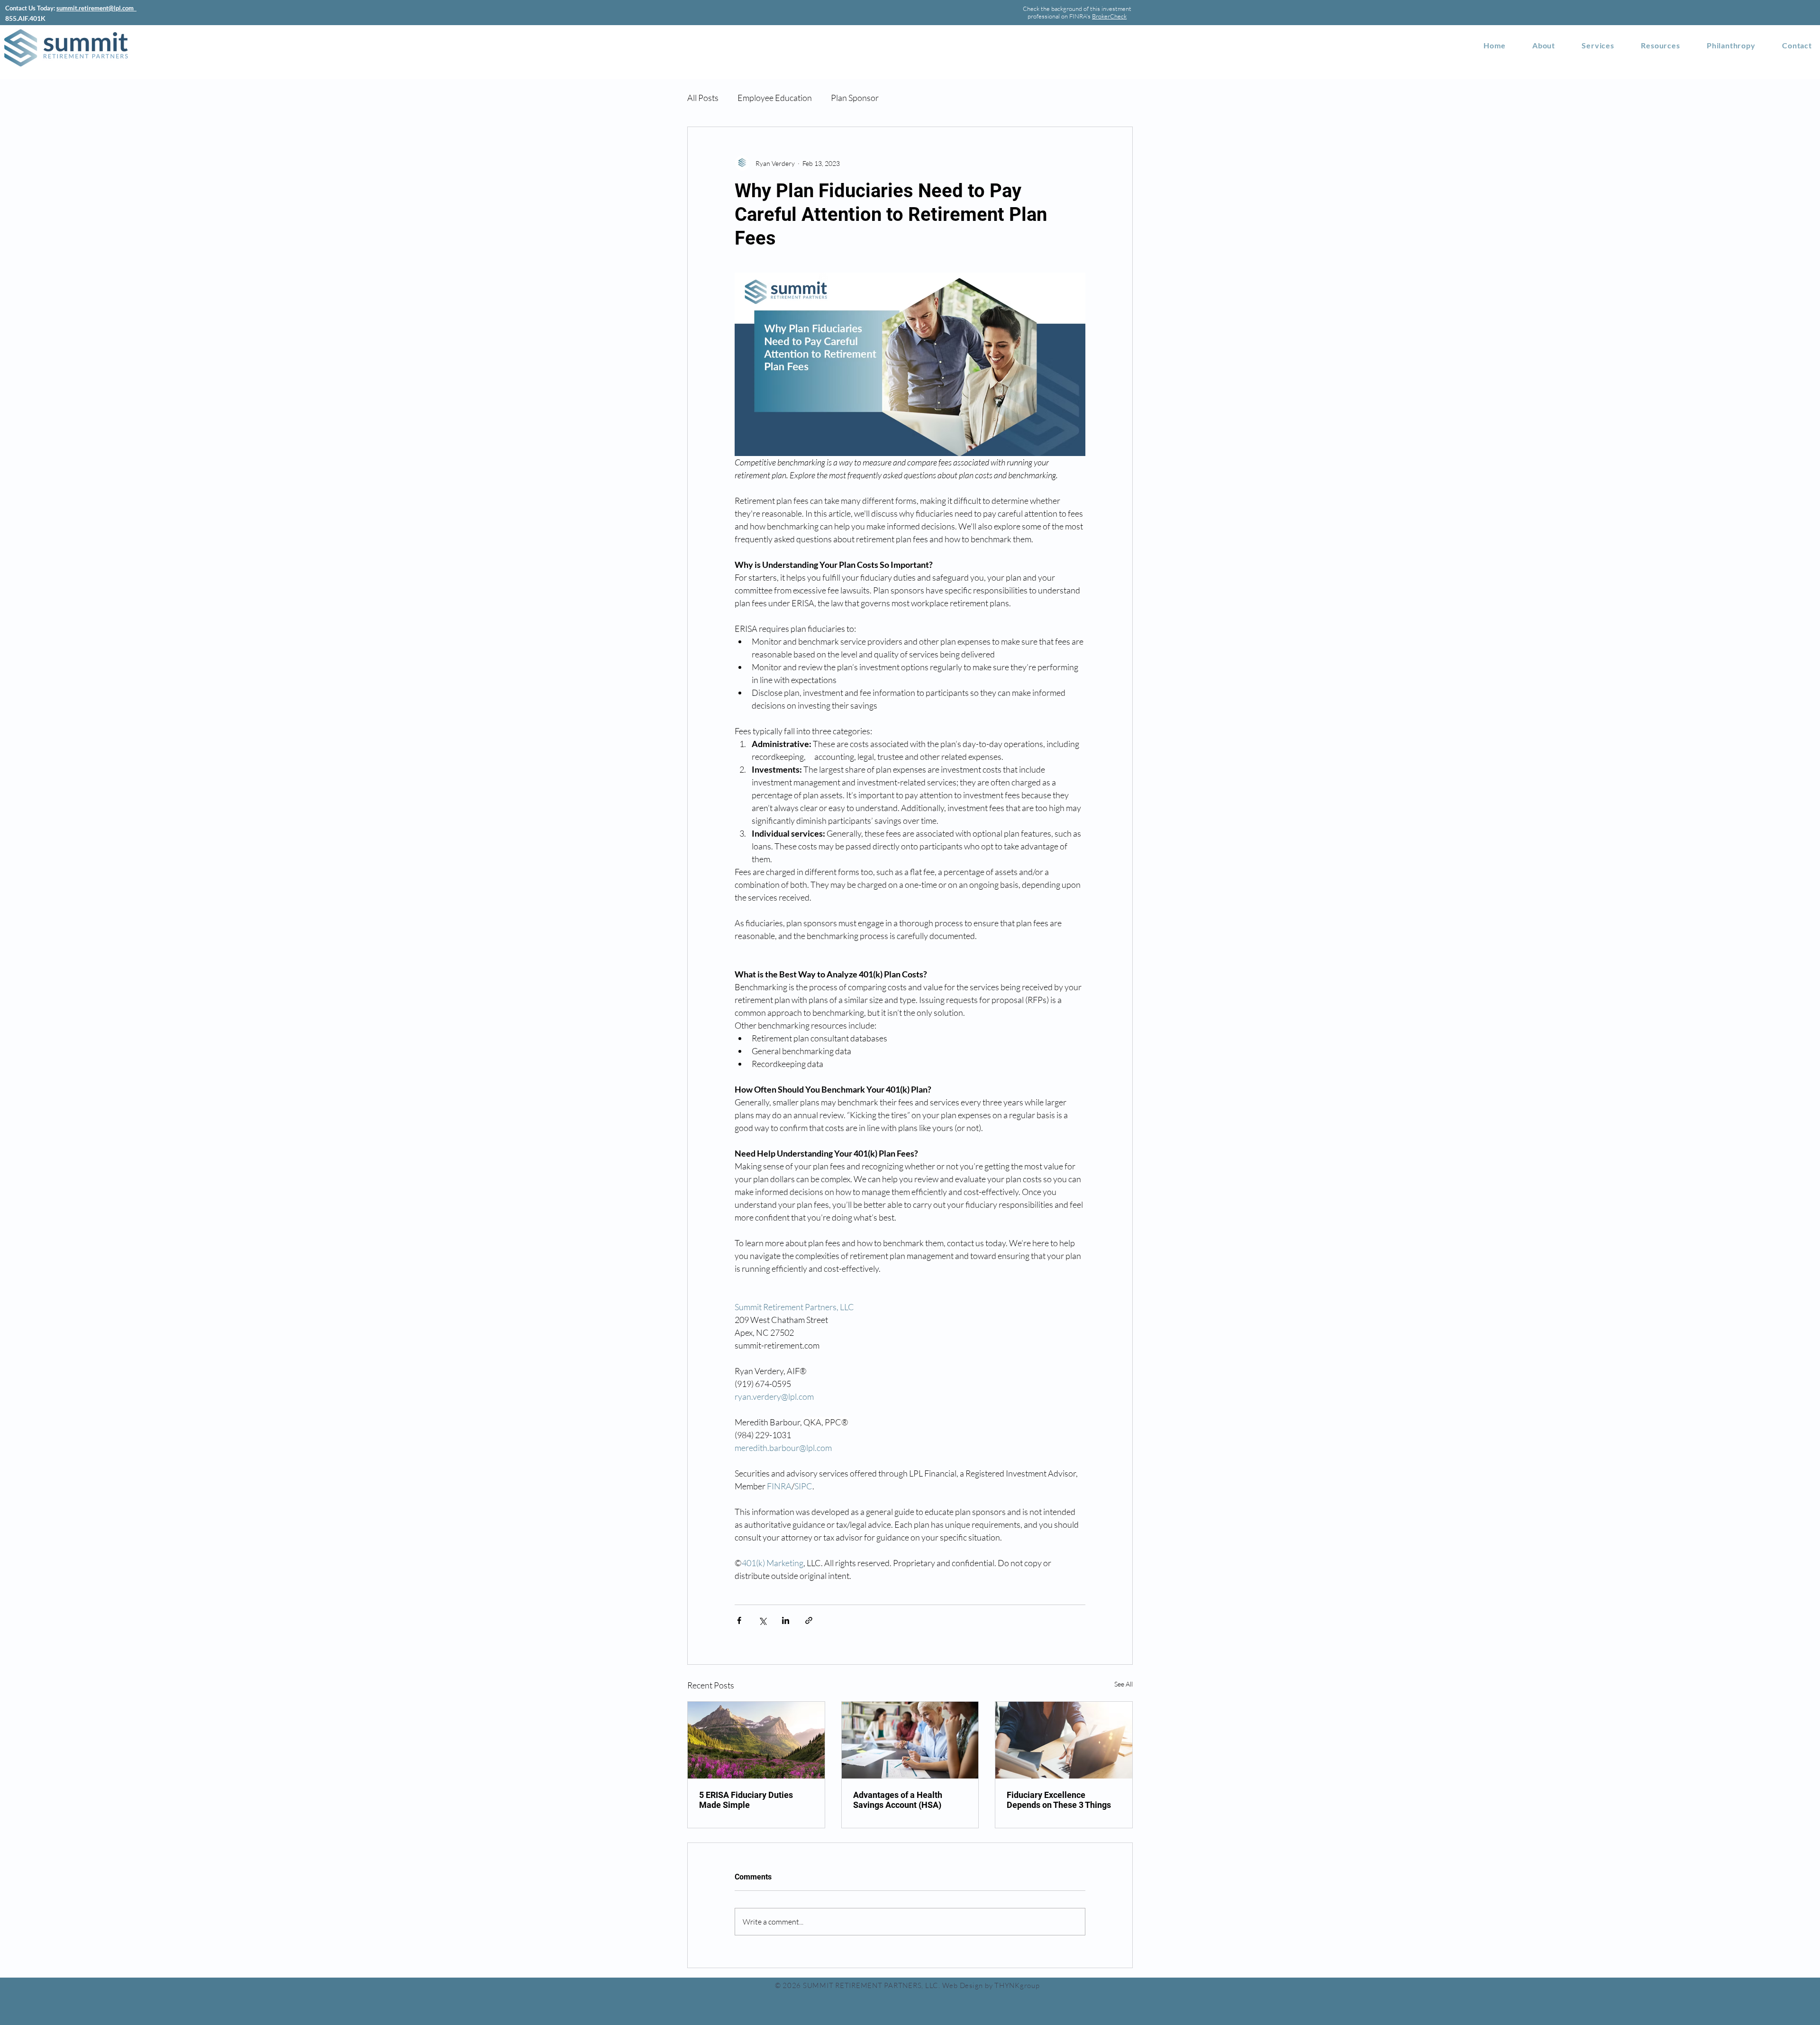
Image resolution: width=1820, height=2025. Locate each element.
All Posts (703, 98)
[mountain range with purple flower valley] (756, 1740)
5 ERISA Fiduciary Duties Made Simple (746, 1800)
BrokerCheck (1109, 16)
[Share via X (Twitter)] (762, 1620)
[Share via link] (809, 1620)
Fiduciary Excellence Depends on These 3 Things (1059, 1800)
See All (1124, 1684)
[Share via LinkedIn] (786, 1620)
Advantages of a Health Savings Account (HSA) (898, 1800)
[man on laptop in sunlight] (1064, 1740)
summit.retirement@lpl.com (96, 8)
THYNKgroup (1017, 1985)
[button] (1661, 45)
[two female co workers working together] (910, 1740)
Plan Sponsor (855, 98)
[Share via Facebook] (739, 1620)
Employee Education (775, 98)
